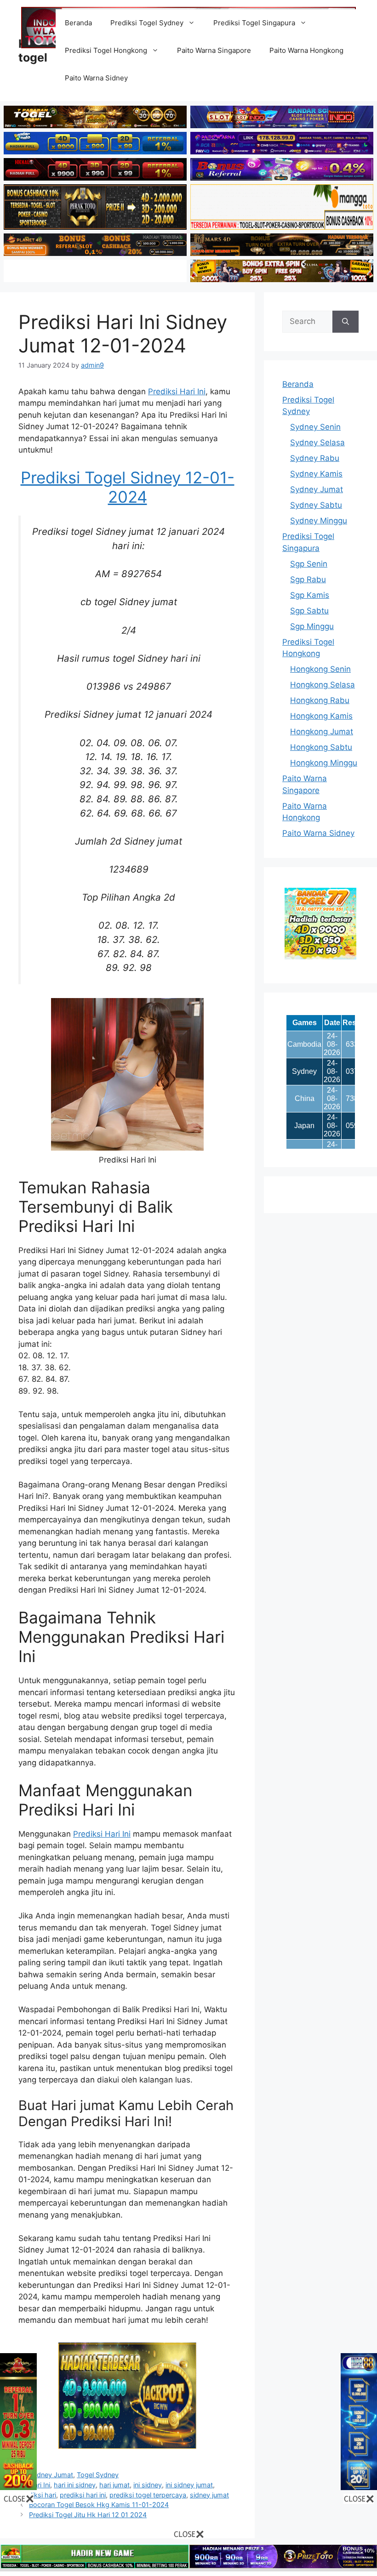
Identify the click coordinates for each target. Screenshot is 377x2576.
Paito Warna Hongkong (306, 50)
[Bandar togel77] (320, 957)
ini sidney (148, 2485)
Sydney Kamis (316, 474)
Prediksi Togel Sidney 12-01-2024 (128, 487)
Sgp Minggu (312, 626)
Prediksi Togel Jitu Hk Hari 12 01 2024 (88, 2515)
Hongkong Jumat (322, 732)
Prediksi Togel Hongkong (106, 50)
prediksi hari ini (83, 2495)
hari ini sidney (75, 2485)
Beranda (78, 23)
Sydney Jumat (51, 2475)
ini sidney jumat (189, 2485)
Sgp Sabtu (309, 611)
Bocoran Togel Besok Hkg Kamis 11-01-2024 (99, 2505)
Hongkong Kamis (321, 716)
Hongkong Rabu (320, 700)
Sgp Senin (309, 564)
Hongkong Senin (320, 669)
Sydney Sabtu (316, 505)
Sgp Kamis (310, 595)
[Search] (346, 322)
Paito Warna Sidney (96, 78)
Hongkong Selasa (323, 685)
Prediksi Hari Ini (177, 392)
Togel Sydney (98, 2475)
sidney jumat (209, 2495)
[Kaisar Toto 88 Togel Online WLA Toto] (18, 2487)
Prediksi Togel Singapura (254, 23)
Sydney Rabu (315, 458)
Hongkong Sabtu (321, 747)
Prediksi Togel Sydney (147, 23)
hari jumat (114, 2485)
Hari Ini (40, 2485)
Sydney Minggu (319, 521)
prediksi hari (37, 2495)
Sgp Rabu (308, 579)
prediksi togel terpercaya (148, 2495)
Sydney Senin (315, 427)
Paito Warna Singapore (214, 50)
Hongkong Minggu (324, 763)
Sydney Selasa (317, 443)
